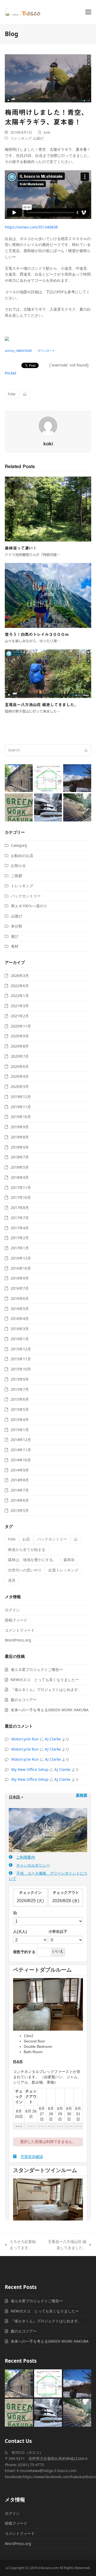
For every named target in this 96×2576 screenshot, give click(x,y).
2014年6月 (20, 1500)
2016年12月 (21, 1258)
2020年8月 (20, 1046)
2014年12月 (21, 1440)
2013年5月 (20, 1510)
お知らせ (18, 865)
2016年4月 (20, 1318)
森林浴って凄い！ (21, 548)
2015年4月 (20, 1420)
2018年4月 (20, 1177)
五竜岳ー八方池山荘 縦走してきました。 (41, 705)
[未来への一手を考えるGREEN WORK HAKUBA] (19, 807)
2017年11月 (21, 1187)
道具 (12, 1580)
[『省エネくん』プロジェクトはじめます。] (48, 778)
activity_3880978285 (18, 351)
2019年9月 (20, 1127)
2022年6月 (20, 986)
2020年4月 (20, 1076)
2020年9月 (20, 1036)
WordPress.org (18, 1640)
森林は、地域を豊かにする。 (32, 1560)
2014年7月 (20, 1490)
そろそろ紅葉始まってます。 (20, 2245)
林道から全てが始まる (27, 1549)
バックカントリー (26, 896)
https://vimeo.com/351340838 (31, 227)
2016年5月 (20, 1309)
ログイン (12, 1610)
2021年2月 (20, 1016)
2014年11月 (21, 1450)
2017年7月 (20, 1218)
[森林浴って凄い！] (48, 509)
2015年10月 (21, 1369)
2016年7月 (20, 1288)
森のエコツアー (24, 1700)
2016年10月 (21, 1268)
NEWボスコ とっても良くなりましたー (45, 1680)
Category (19, 845)
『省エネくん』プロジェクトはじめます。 (46, 1689)
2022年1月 (20, 996)
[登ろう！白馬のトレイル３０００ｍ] (48, 595)
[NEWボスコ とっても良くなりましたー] (19, 778)
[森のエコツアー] (77, 778)
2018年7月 (20, 1157)
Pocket (11, 373)
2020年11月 (21, 1026)
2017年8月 (20, 1208)
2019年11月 (21, 1107)
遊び (15, 936)
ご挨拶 (17, 876)
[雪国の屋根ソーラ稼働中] (77, 807)
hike (12, 394)
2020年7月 (20, 1056)
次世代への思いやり (25, 1570)
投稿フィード (16, 1620)
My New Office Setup (30, 1769)
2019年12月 (21, 1097)
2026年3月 (20, 976)
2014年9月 (20, 1470)
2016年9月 (20, 1278)
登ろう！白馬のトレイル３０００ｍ (37, 634)
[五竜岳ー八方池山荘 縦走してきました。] (48, 673)
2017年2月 (20, 1238)
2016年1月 (20, 1339)
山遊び (38, 138)
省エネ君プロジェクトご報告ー (37, 1669)
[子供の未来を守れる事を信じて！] (48, 807)
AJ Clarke (53, 1739)
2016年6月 (20, 1298)
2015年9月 (20, 1379)
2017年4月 (20, 1228)
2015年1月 (20, 1430)
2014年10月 (21, 1460)
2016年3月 (20, 1329)
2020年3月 (20, 1086)
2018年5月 (20, 1167)
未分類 (17, 926)
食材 (15, 946)
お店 (26, 1539)
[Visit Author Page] (48, 425)
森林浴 (69, 1560)
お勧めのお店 (22, 856)
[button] (88, 12)
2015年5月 (20, 1409)
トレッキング (21, 138)
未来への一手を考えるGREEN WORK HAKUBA (50, 1710)
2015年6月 (20, 1399)
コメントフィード (20, 1630)
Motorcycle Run (25, 1739)
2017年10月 (21, 1197)
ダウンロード (46, 351)
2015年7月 (20, 1389)
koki (47, 132)
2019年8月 (20, 1137)
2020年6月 (20, 1066)
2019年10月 (21, 1117)
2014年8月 (20, 1480)
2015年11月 (21, 1359)
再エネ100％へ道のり (29, 906)
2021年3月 (20, 1006)
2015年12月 (21, 1349)
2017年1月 (20, 1248)
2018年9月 (20, 1147)
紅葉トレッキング (63, 1570)
